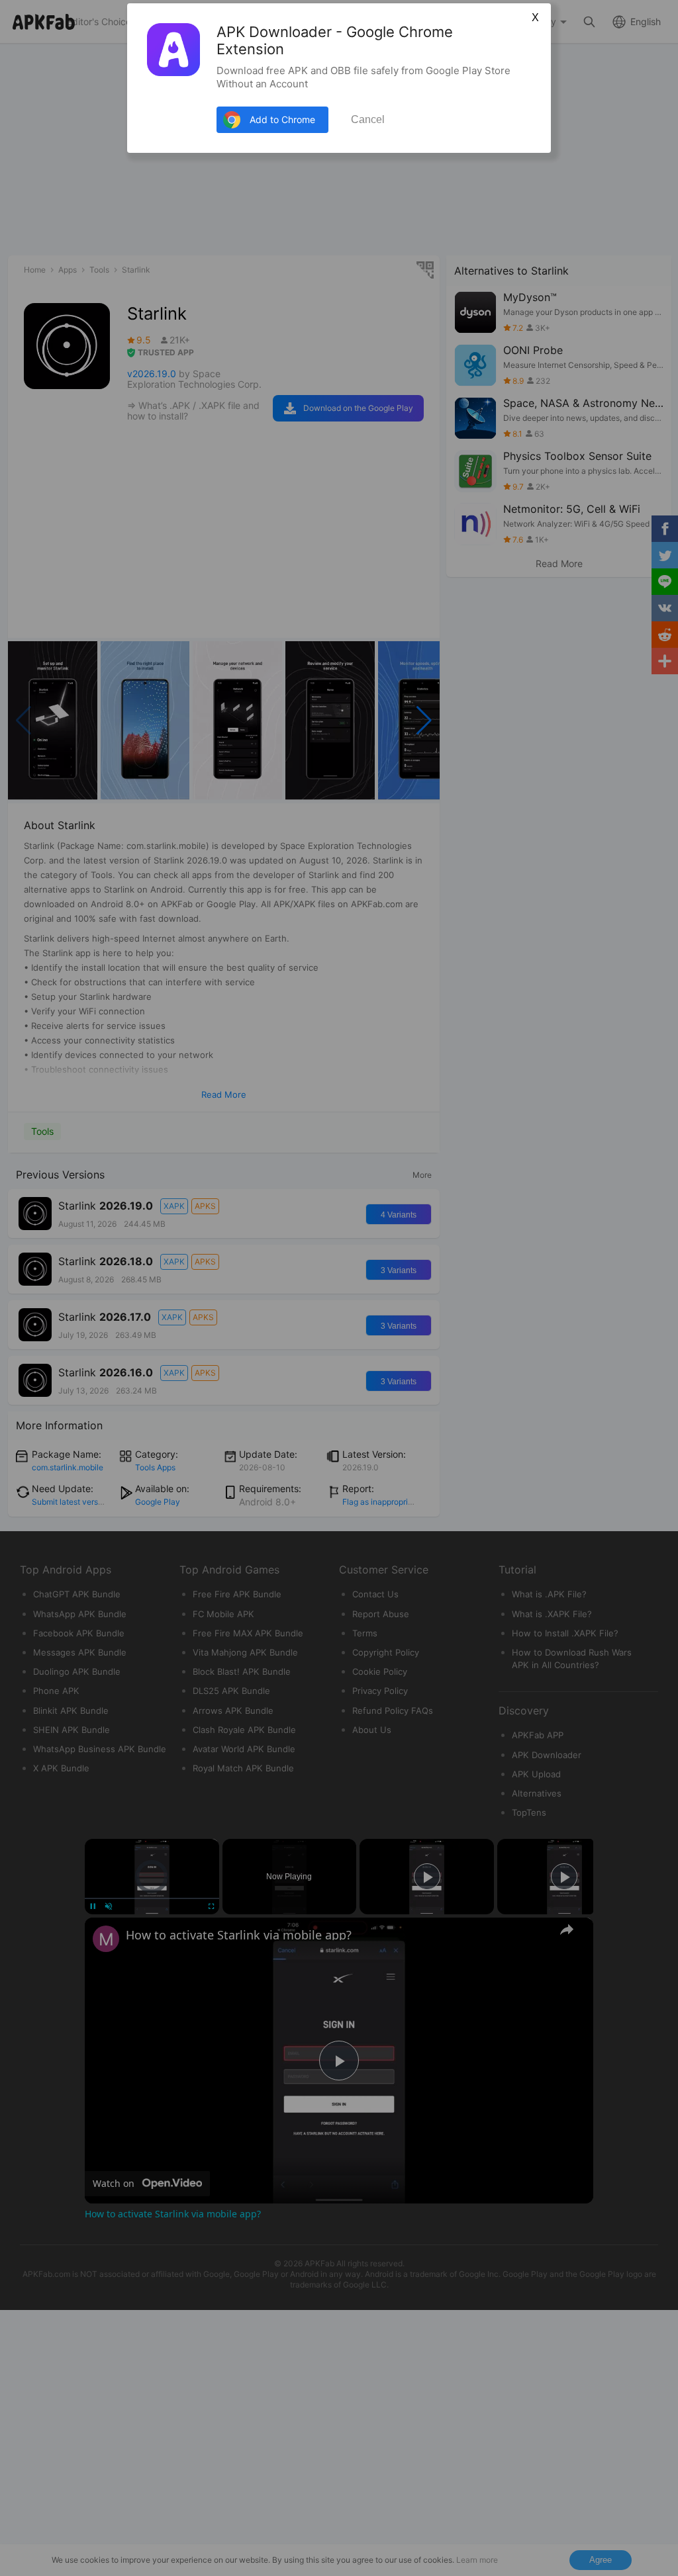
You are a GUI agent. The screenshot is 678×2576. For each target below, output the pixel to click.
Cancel (368, 119)
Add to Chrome (282, 119)
